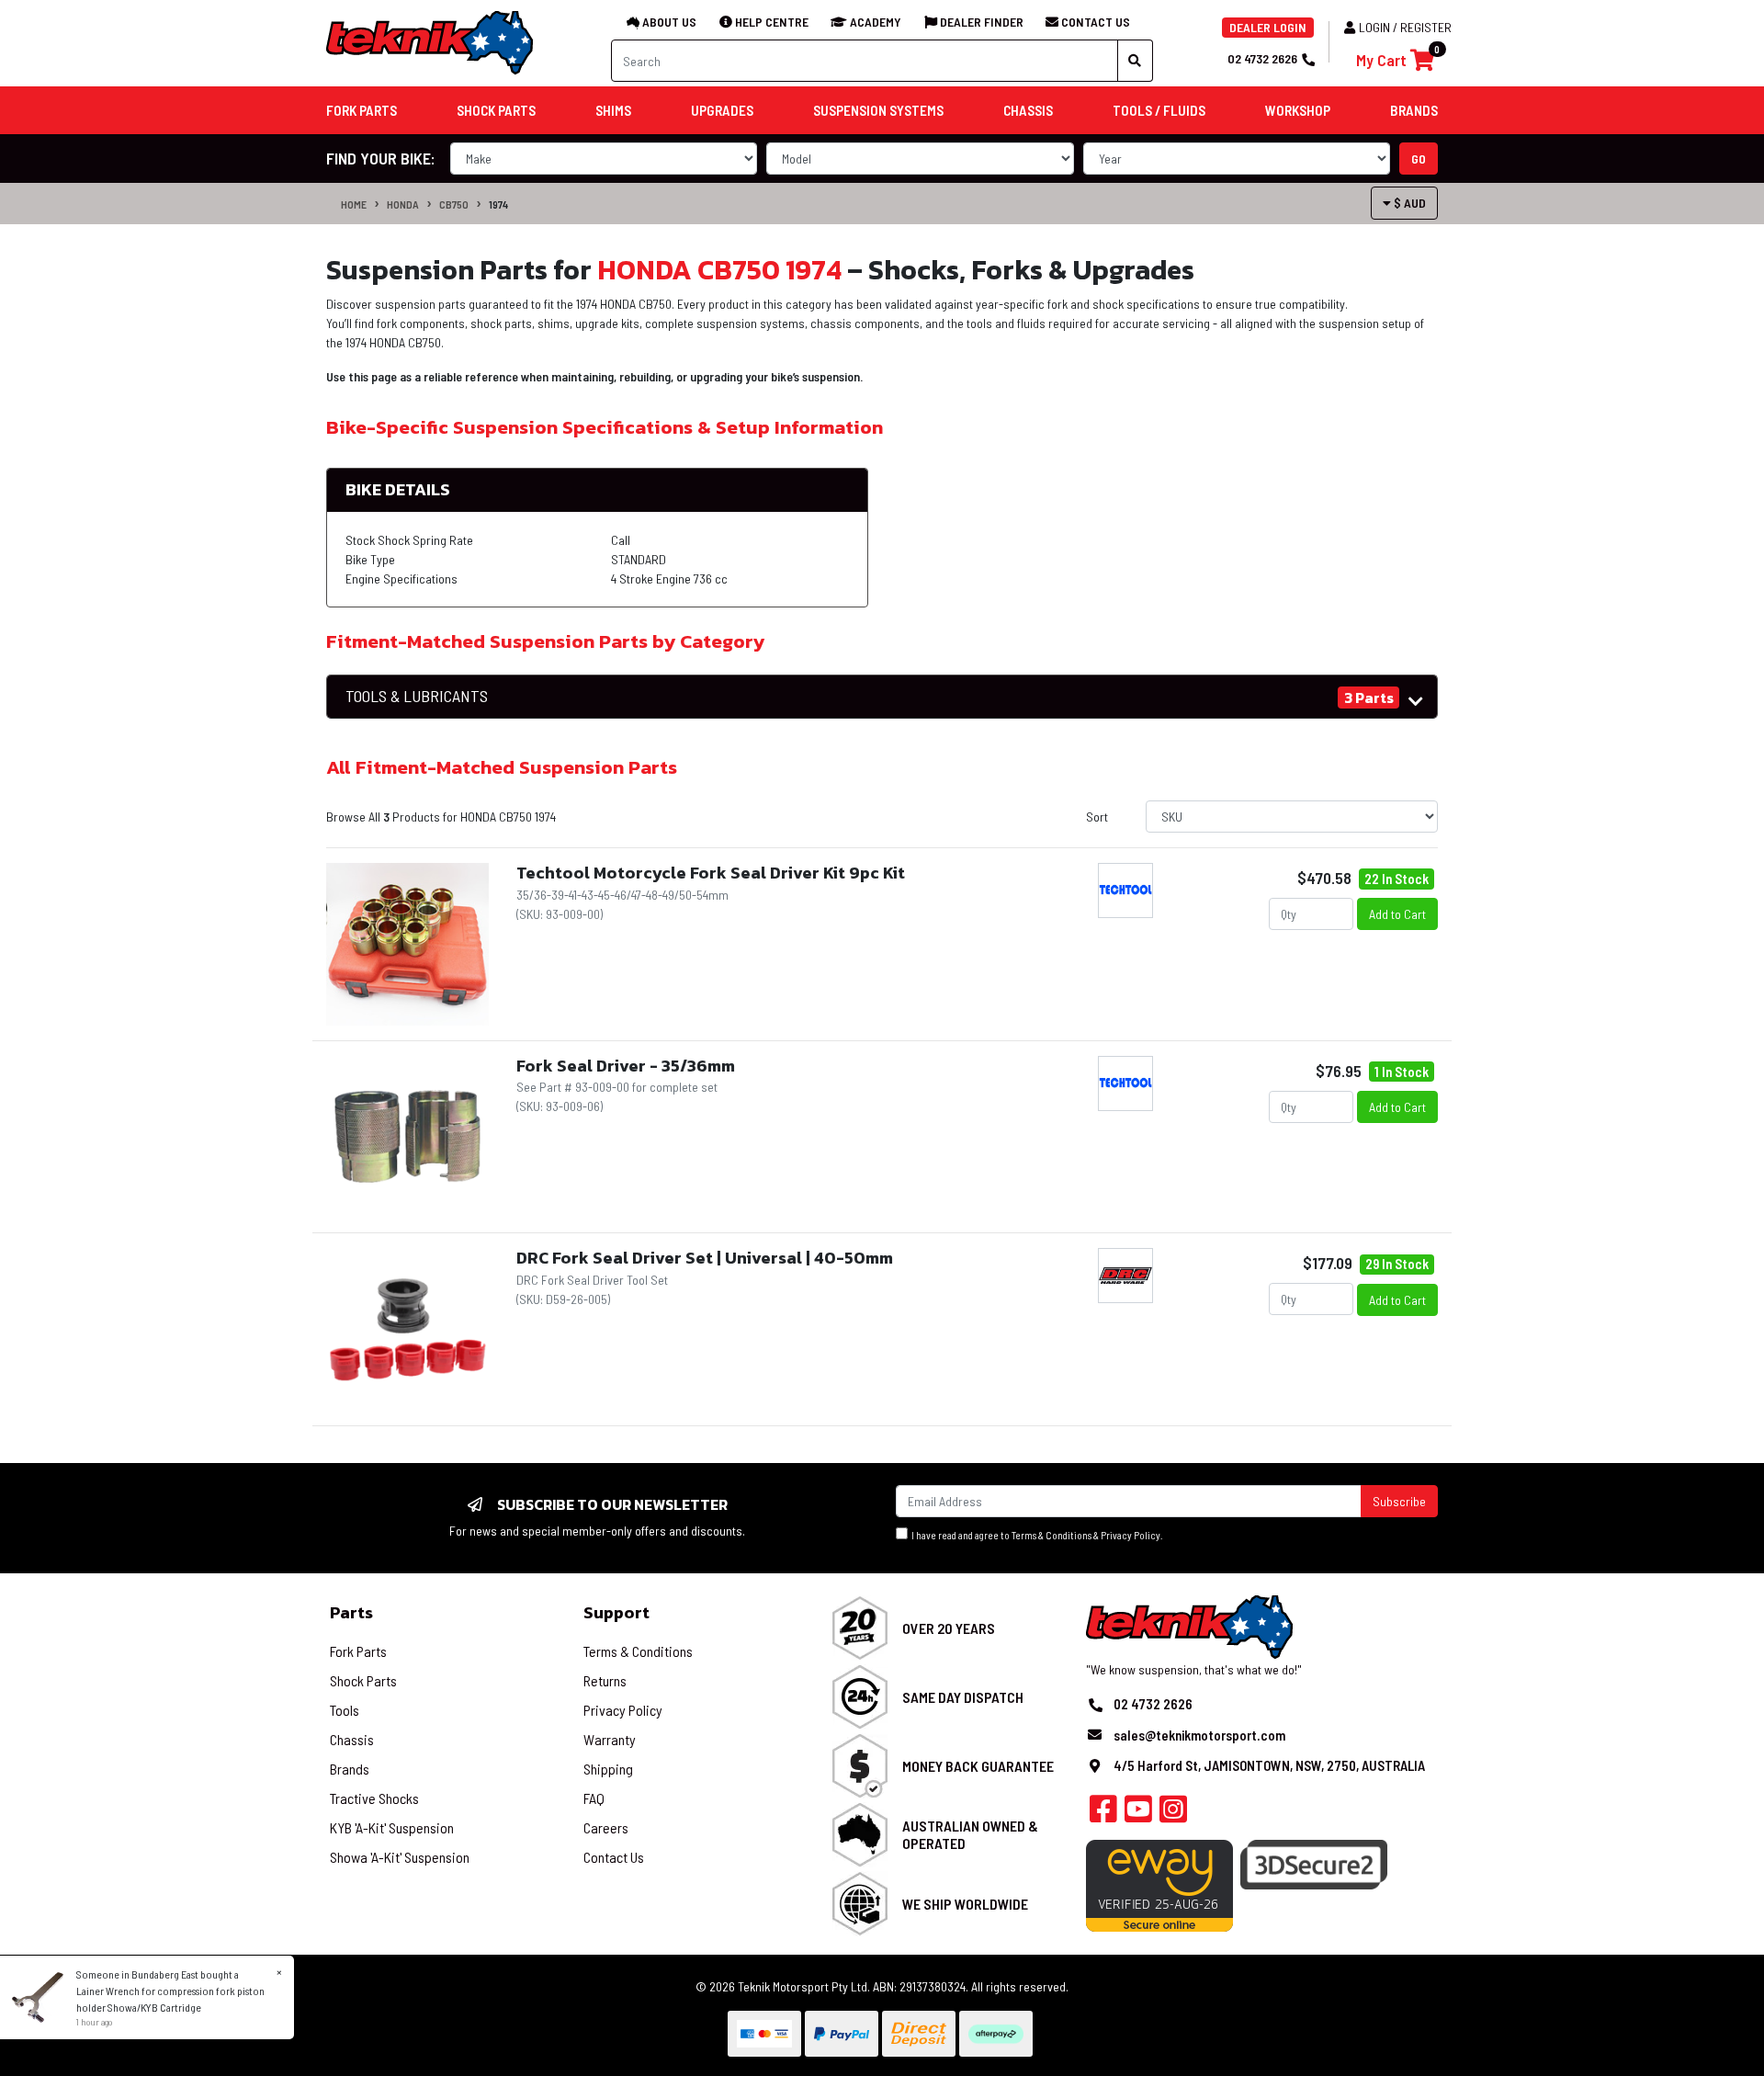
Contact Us (614, 1857)
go (1419, 159)
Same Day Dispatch (963, 1697)
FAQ (594, 1798)
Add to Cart (1397, 914)
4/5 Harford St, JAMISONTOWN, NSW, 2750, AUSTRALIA (1269, 1765)
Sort (1097, 817)
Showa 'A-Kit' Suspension (400, 1857)
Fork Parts (358, 1651)
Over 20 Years (949, 1628)
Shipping (608, 1769)
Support (616, 1612)
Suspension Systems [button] (878, 110)
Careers (606, 1827)
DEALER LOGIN (1268, 27)
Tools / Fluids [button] (1159, 110)
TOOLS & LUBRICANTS (417, 696)
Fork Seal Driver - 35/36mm (626, 1066)
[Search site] (1135, 61)
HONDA (403, 204)
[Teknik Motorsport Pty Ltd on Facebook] (1103, 1814)
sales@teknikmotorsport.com (1199, 1735)
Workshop (1298, 110)
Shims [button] (613, 110)
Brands (350, 1769)
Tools (345, 1710)
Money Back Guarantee (978, 1766)
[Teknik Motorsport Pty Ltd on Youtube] (1138, 1814)
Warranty (610, 1739)
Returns (605, 1680)
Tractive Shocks (374, 1798)
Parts (351, 1612)
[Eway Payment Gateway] (1159, 1884)
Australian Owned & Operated (970, 1834)
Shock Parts (363, 1680)
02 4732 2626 (1262, 58)
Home (354, 204)
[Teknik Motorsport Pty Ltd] (431, 42)
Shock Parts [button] (496, 110)
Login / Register (1405, 27)
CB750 (454, 204)
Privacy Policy (1131, 1535)
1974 (498, 204)
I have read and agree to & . (1035, 1535)
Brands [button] (1414, 110)
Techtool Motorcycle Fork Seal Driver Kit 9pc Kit (711, 873)
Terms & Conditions (1052, 1535)
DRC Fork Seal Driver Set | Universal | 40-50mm (705, 1258)
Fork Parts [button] (362, 110)
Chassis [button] (1028, 110)
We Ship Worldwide (965, 1904)
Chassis (352, 1739)
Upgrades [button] (722, 110)
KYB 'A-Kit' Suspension (392, 1827)
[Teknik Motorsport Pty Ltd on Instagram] (1173, 1814)
